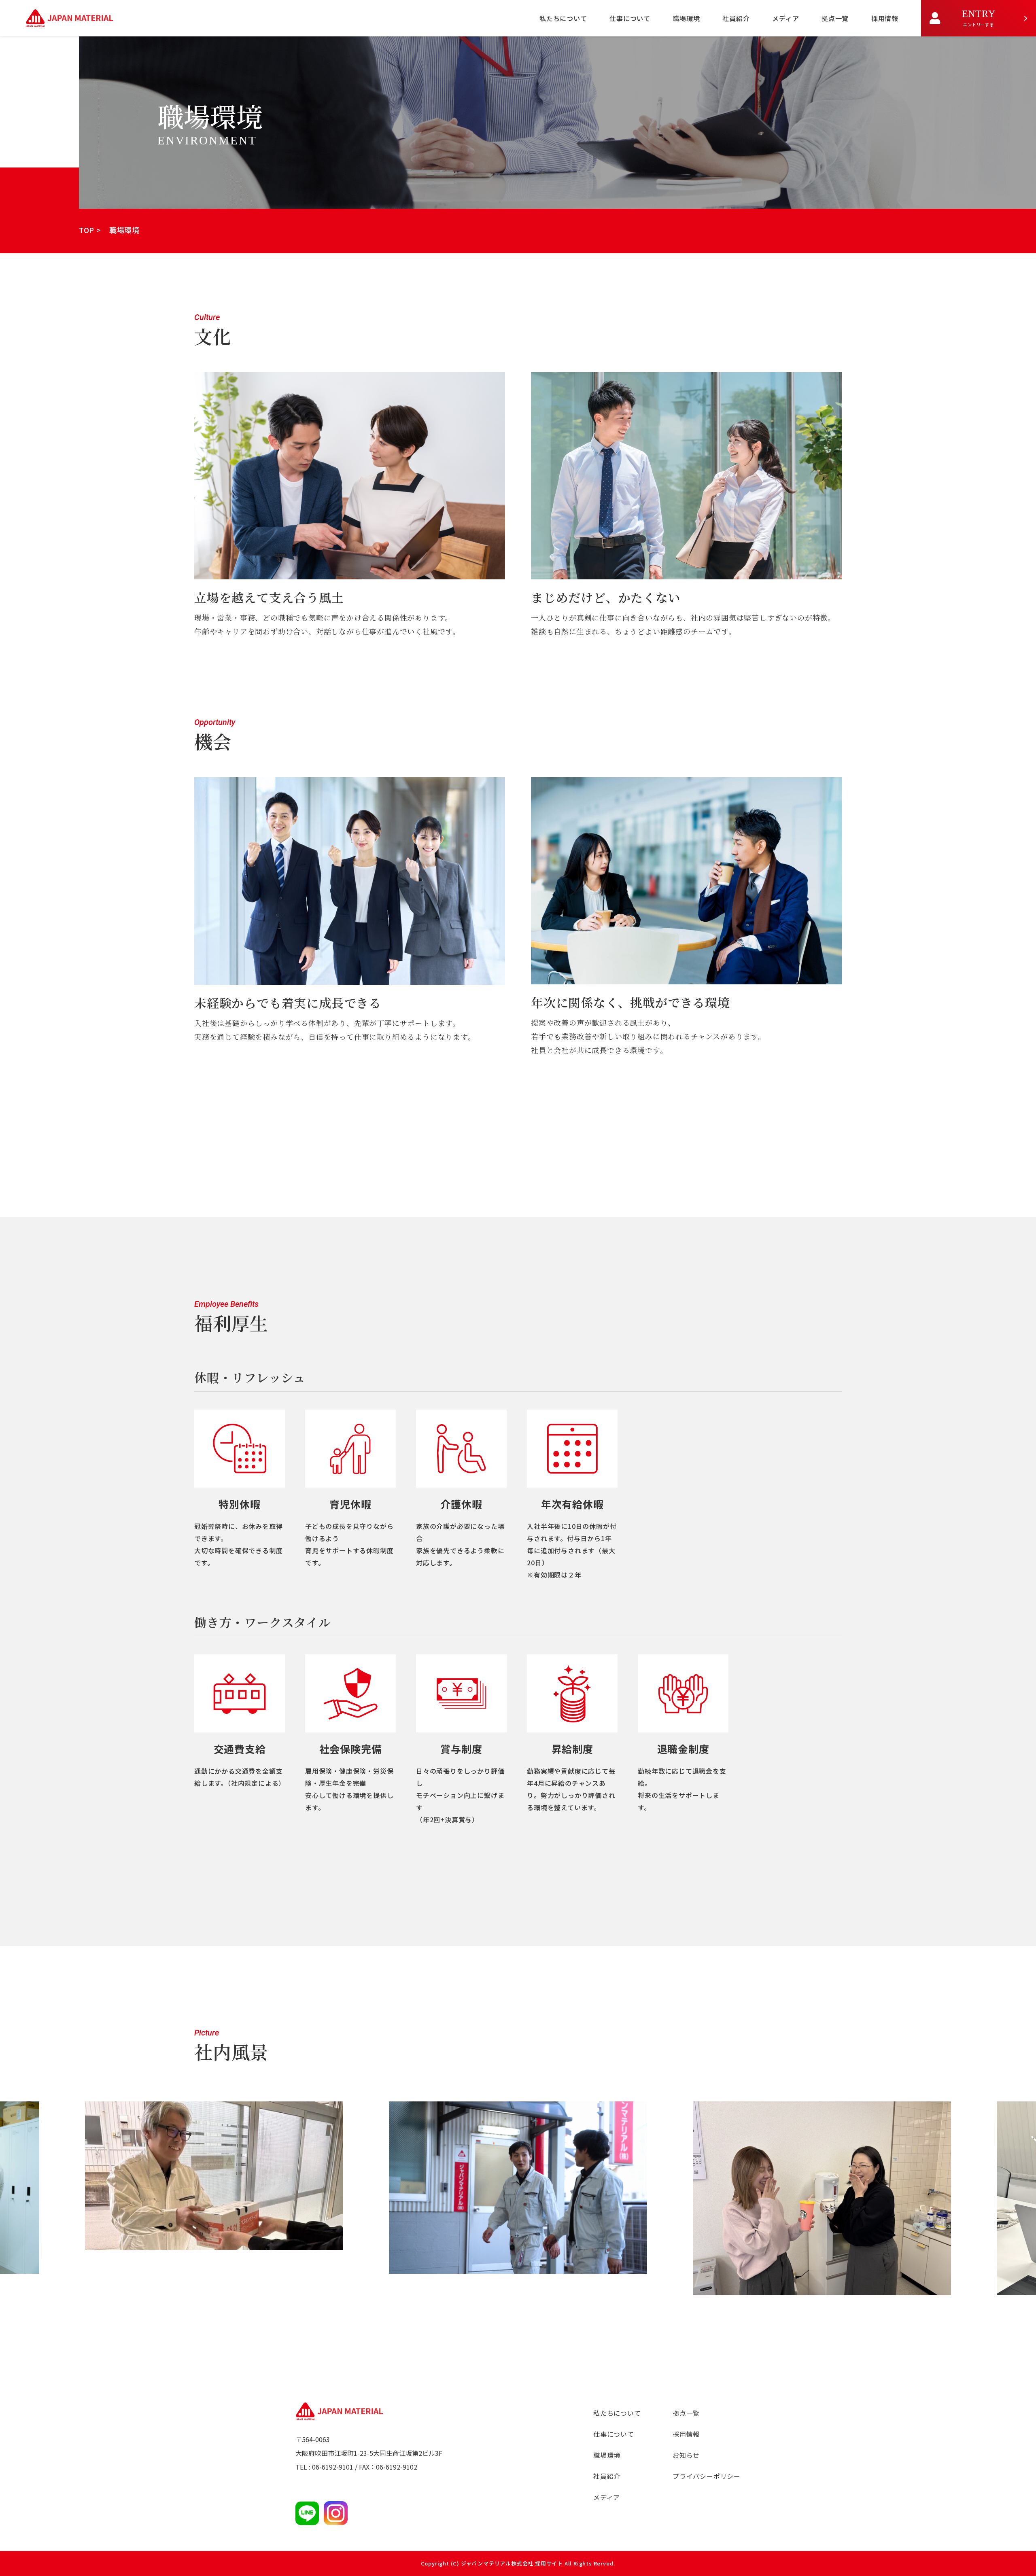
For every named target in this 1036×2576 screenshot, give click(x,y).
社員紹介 (736, 18)
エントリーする (979, 18)
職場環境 (687, 18)
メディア (785, 18)
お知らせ (686, 2455)
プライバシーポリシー (707, 2476)
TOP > (90, 230)
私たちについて (563, 18)
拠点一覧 (835, 18)
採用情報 (885, 18)
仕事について (630, 18)
